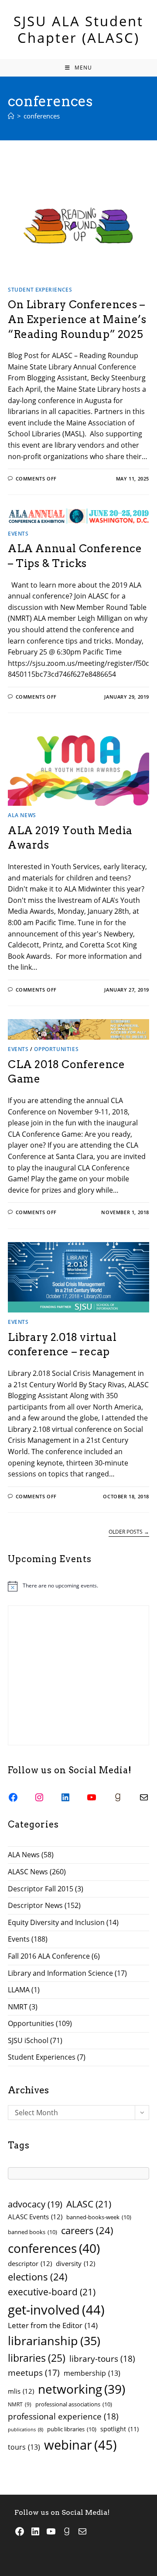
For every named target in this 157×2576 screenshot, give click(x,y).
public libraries (72, 2429)
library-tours (102, 2358)
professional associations (74, 2404)
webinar (80, 2445)
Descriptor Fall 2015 (41, 1889)
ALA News (22, 815)
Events (18, 534)
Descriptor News (35, 1905)
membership (92, 2373)
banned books (32, 2232)
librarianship (54, 2341)
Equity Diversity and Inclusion (56, 1922)
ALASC (89, 2204)
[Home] (11, 116)
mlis (21, 2391)
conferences (42, 116)
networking (82, 2389)
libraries (37, 2358)
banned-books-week (99, 2217)
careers (87, 2230)
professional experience (63, 2416)
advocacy (35, 2204)
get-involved (56, 2310)
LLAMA (19, 1990)
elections (38, 2277)
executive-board (52, 2292)
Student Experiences (40, 290)
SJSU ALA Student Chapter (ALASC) (78, 29)
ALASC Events (35, 2217)
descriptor (30, 2263)
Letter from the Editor (53, 2325)
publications (26, 2430)
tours (24, 2447)
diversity (75, 2263)
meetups (34, 2373)
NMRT (18, 2007)
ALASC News (28, 1872)
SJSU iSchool (28, 2040)
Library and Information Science (60, 1973)
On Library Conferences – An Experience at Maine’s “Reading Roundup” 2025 (77, 319)
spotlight (119, 2429)
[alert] (78, 1586)
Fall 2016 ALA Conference (49, 1956)
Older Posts (129, 1532)
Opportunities (56, 1049)
